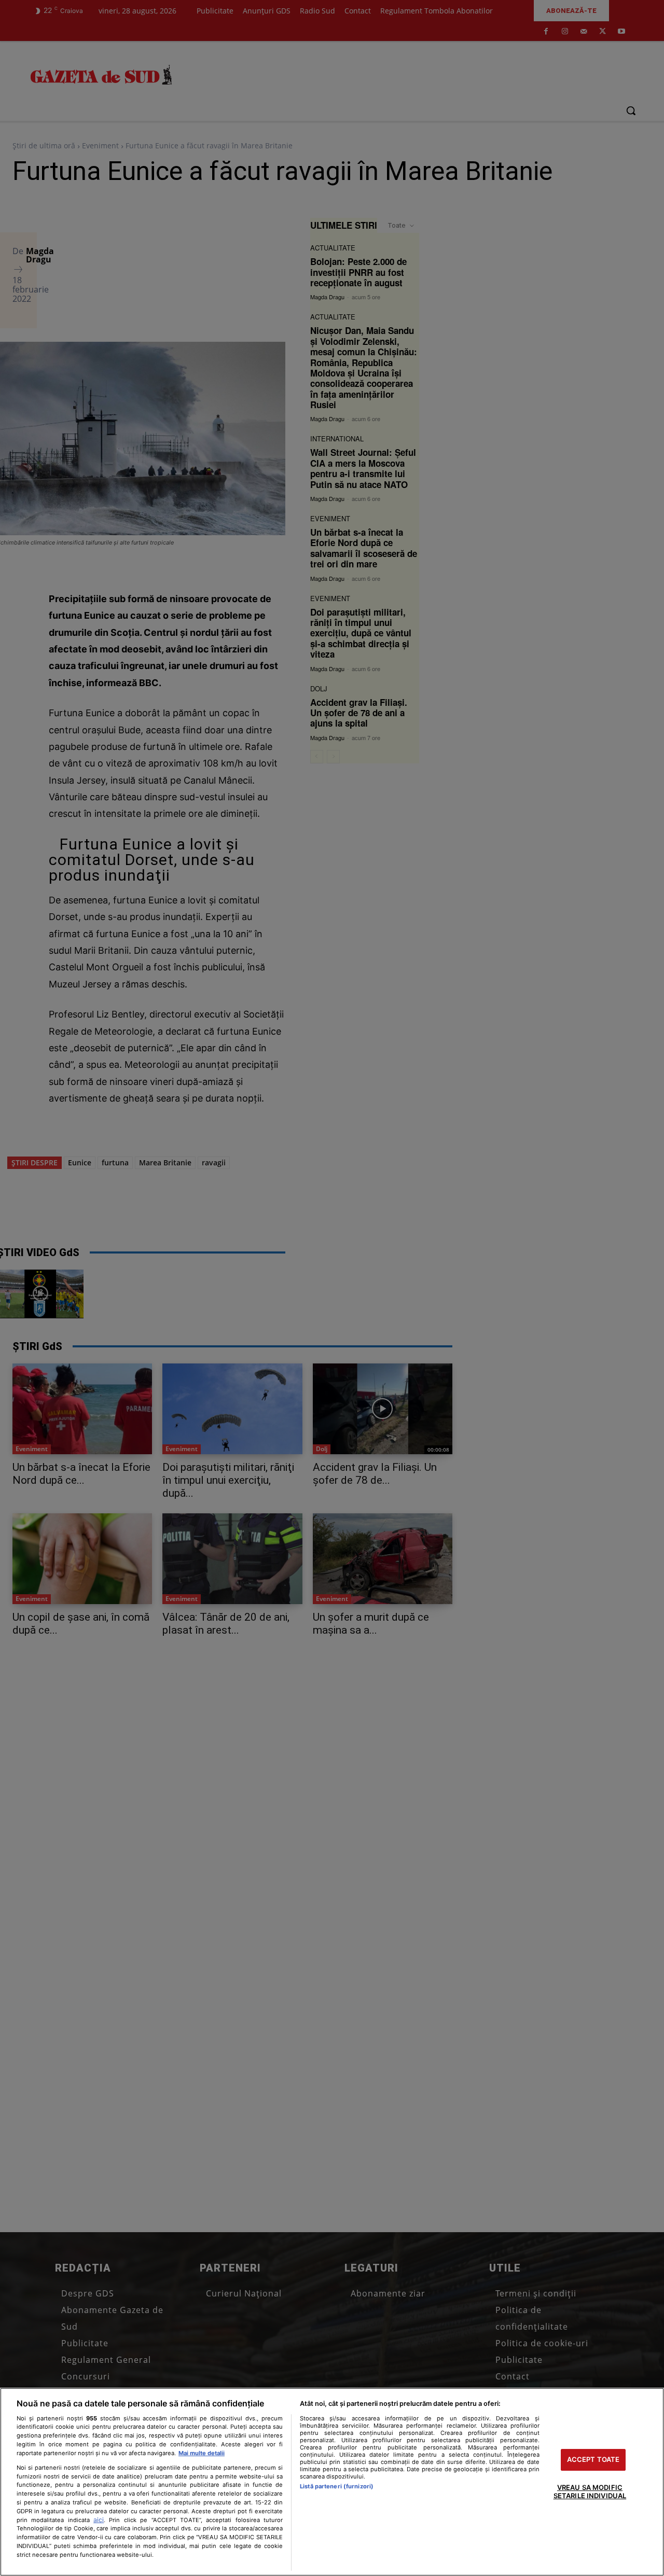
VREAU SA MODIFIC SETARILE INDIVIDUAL (590, 2491)
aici (99, 2520)
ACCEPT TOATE (593, 2460)
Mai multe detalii (202, 2453)
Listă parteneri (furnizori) (337, 2486)
